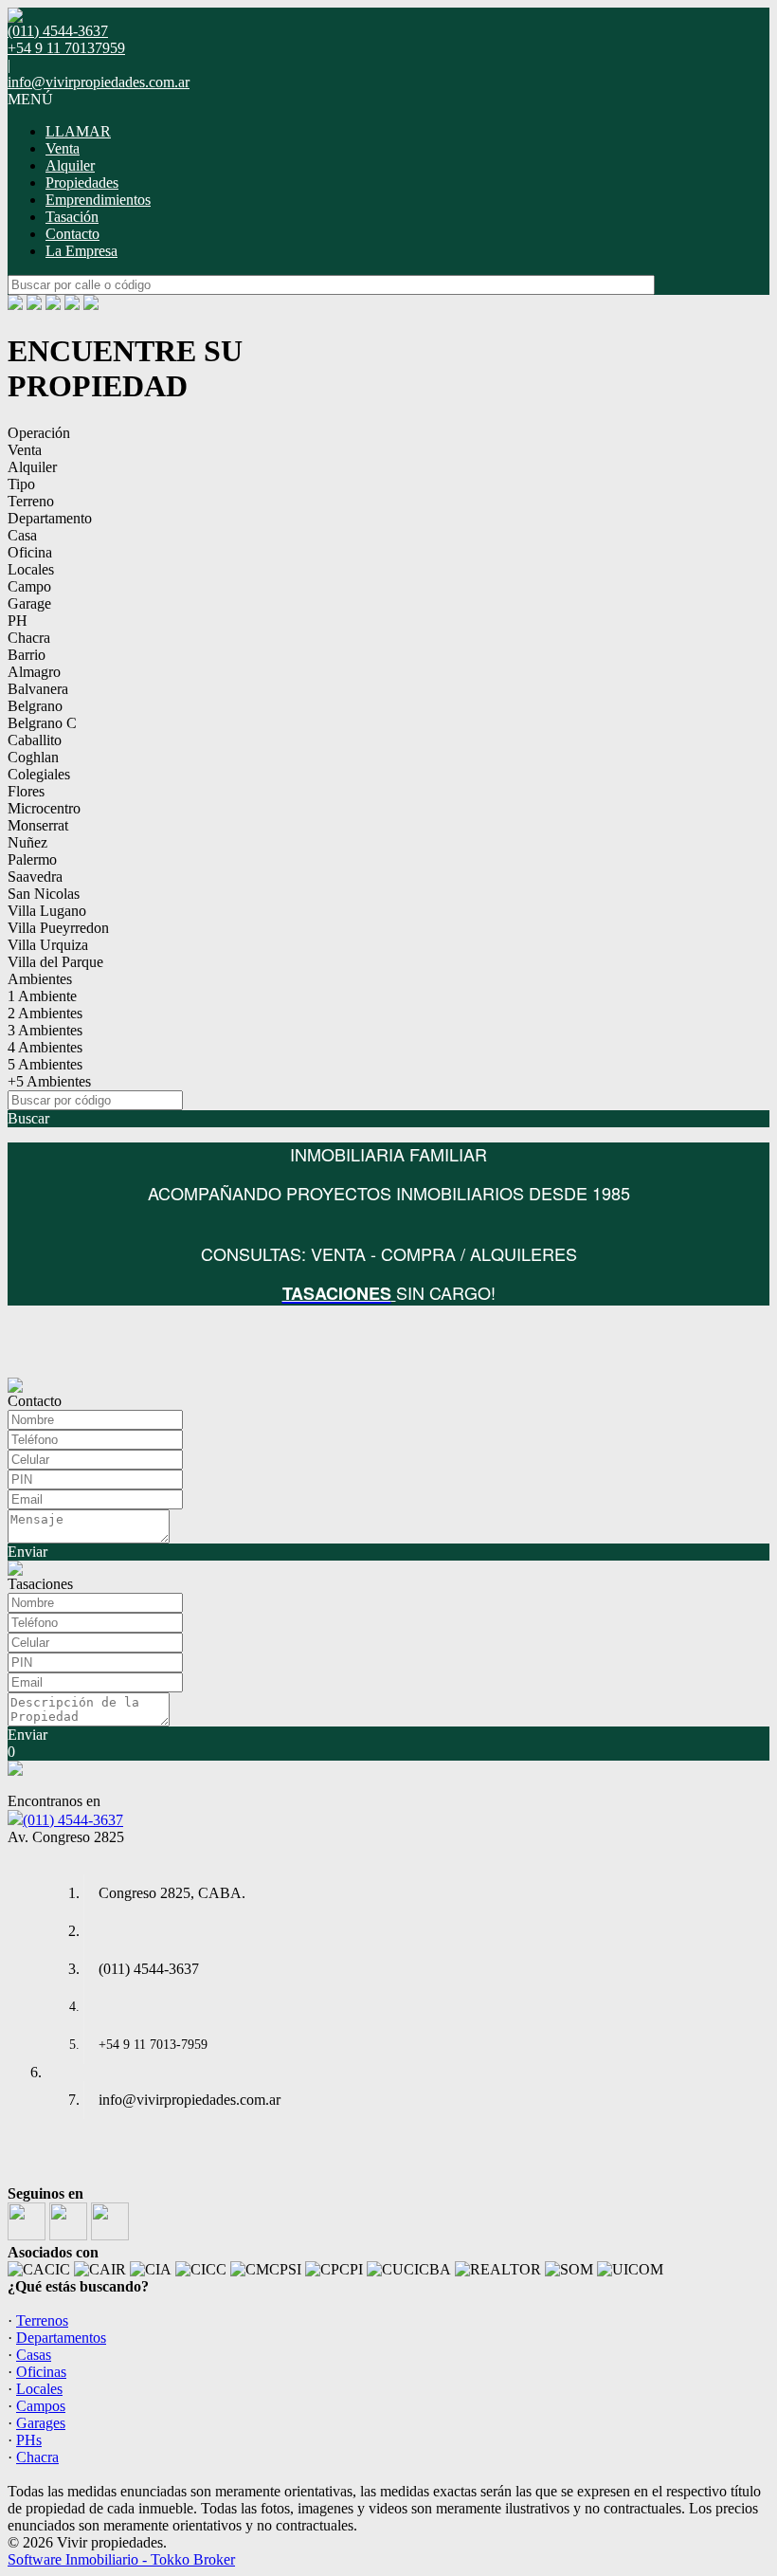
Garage (29, 603)
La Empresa (81, 251)
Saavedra (35, 877)
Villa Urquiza (48, 945)
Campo (29, 586)
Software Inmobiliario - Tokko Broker (121, 2559)
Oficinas (41, 2372)
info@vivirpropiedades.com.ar (99, 82)
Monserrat (38, 825)
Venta (63, 148)
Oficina (30, 552)
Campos (41, 2406)
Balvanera (38, 689)
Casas (34, 2355)
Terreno (31, 501)
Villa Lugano (47, 911)
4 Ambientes (45, 1047)
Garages (41, 2423)
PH (18, 621)
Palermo (32, 859)
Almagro (34, 672)
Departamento (50, 518)
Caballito (35, 740)
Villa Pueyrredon (58, 928)
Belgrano (35, 706)
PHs (29, 2440)
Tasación (72, 217)
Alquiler (70, 165)
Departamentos (61, 2338)
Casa (22, 535)
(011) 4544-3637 (73, 1820)
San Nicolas (44, 894)
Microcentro (44, 808)
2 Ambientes (45, 1013)
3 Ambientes (45, 1030)
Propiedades (82, 183)
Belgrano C (42, 723)
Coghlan (33, 757)
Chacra (29, 638)
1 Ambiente (42, 996)
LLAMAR (78, 131)
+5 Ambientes (49, 1081)
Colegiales (39, 774)
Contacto (72, 234)
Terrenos (42, 2320)
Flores (26, 791)
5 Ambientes (45, 1064)
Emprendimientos (98, 200)
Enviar (27, 1552)
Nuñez (27, 842)
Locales (31, 569)
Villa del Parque (55, 962)
